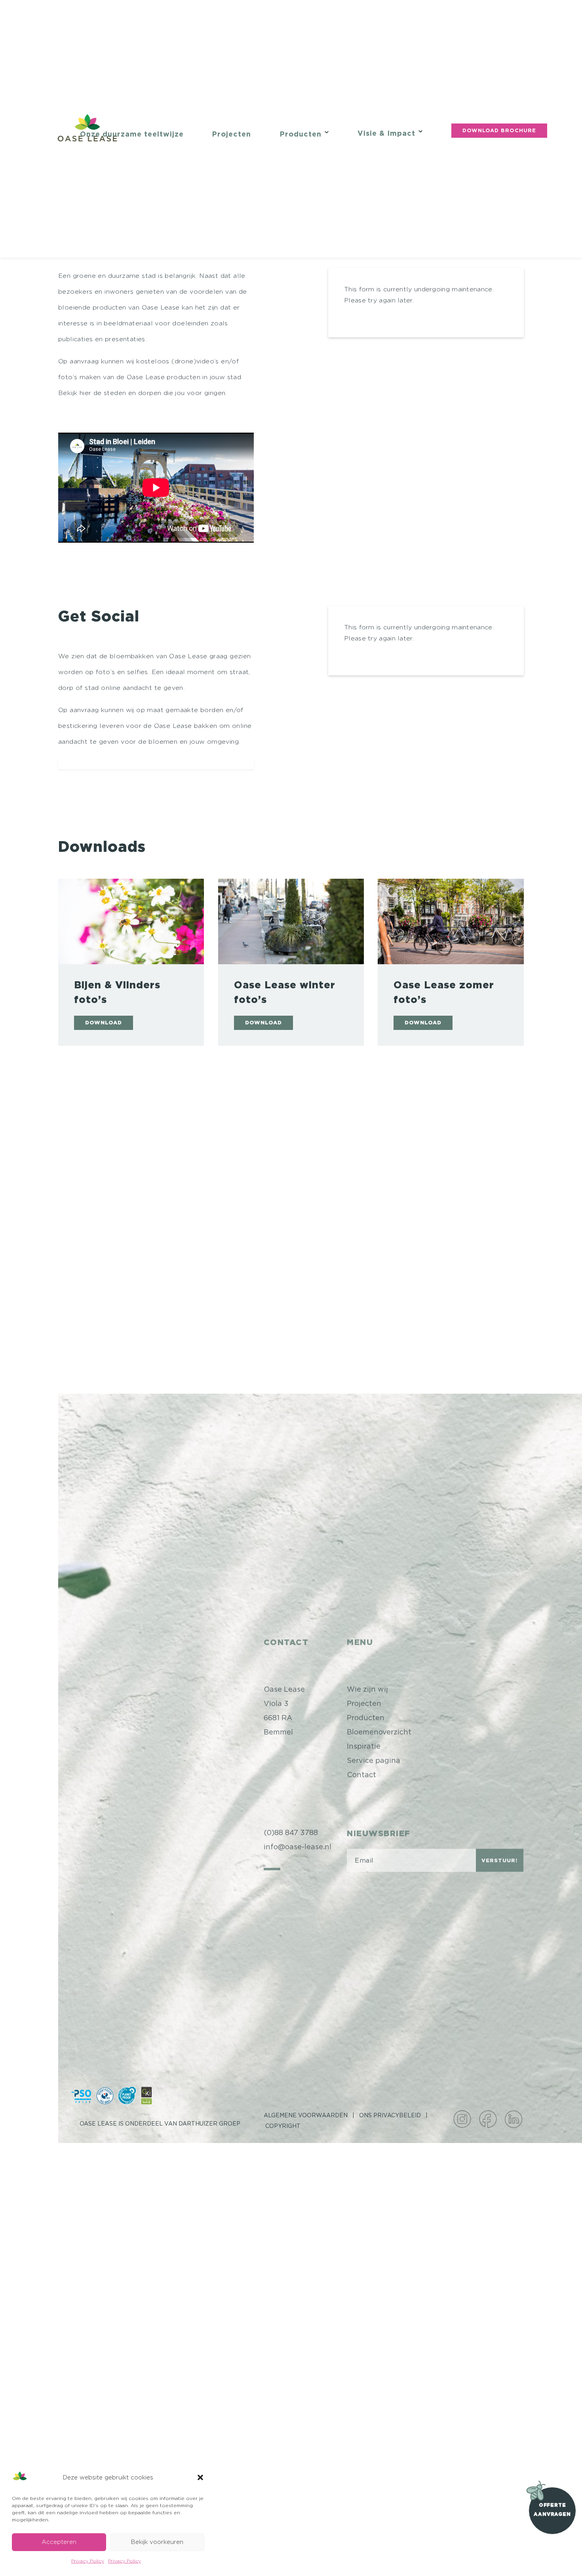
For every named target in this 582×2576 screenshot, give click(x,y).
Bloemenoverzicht (379, 1728)
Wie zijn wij (367, 1685)
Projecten (231, 135)
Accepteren (59, 2542)
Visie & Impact (386, 134)
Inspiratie (364, 1742)
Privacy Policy (88, 2561)
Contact (361, 1770)
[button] (200, 2477)
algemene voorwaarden (306, 2115)
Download (104, 1023)
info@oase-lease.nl (298, 1842)
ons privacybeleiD (390, 2115)
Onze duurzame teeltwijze (132, 135)
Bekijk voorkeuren (157, 2542)
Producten (301, 135)
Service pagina (374, 1756)
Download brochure (499, 131)
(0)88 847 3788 (291, 1828)
